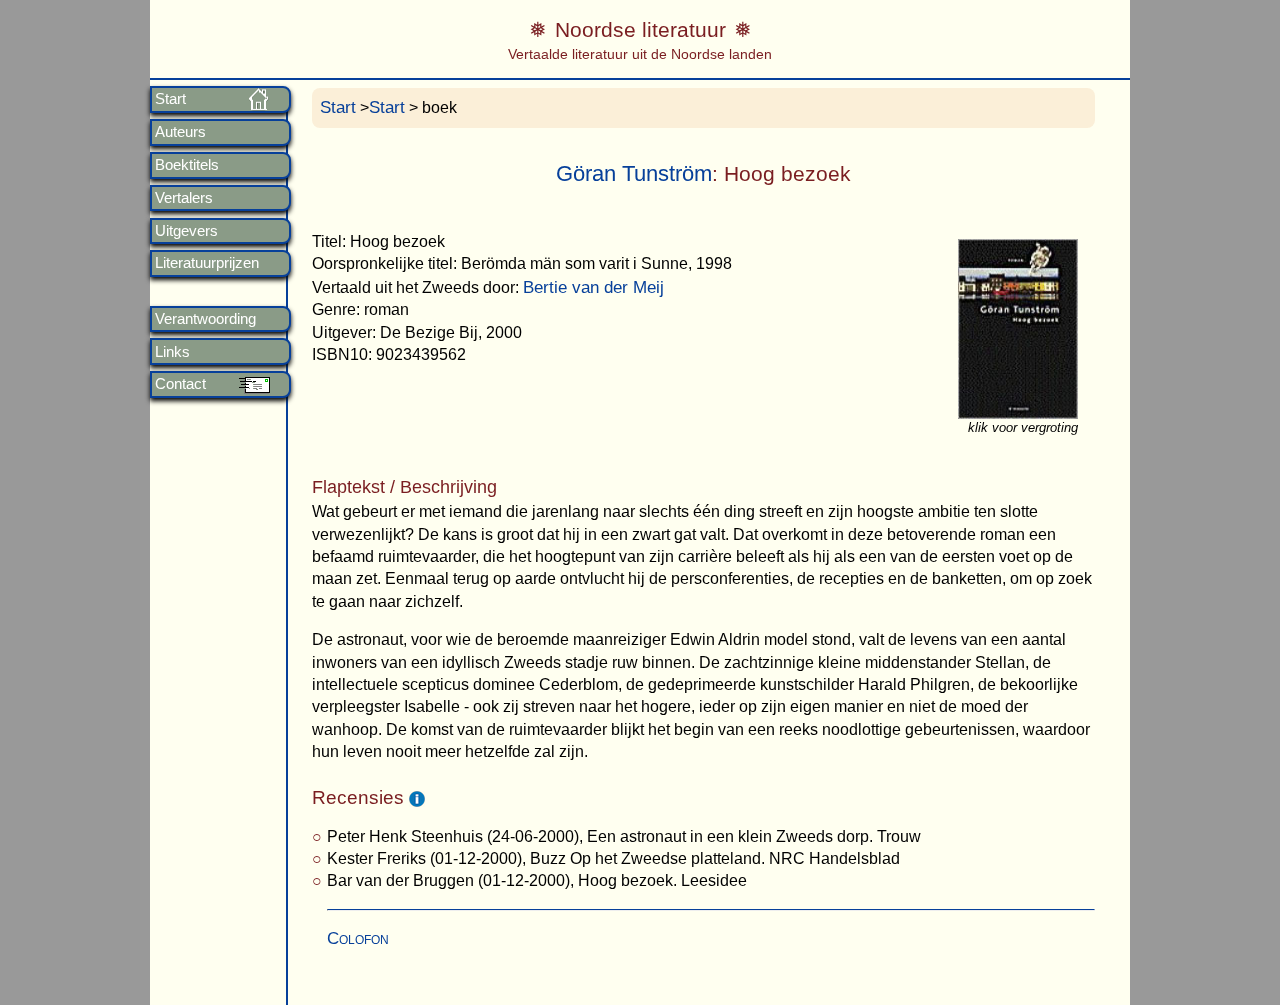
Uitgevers (186, 231)
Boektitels (187, 165)
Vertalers (184, 198)
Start (170, 99)
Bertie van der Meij (593, 287)
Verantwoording (205, 319)
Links (172, 352)
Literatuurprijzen (207, 263)
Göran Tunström (634, 173)
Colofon (358, 938)
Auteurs (180, 132)
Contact (180, 384)
